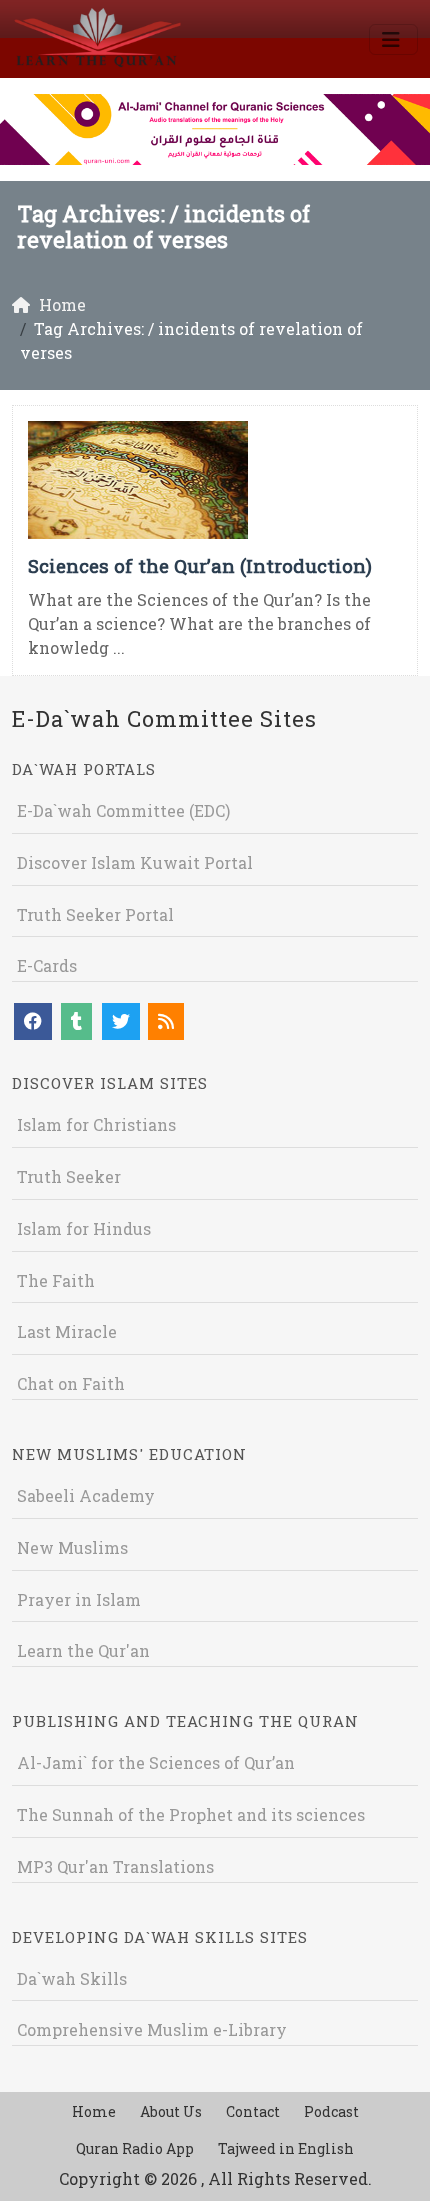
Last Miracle (67, 1331)
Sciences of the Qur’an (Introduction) (200, 565)
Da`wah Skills (72, 1978)
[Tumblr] (76, 1021)
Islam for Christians (96, 1124)
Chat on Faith (71, 1383)
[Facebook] (33, 1021)
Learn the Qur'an (83, 1650)
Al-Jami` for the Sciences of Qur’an (156, 1762)
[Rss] (166, 1021)
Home (94, 2111)
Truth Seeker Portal (95, 914)
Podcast (331, 2111)
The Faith (56, 1280)
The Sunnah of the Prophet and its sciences (191, 1814)
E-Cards (47, 965)
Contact (253, 2111)
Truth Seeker (69, 1176)
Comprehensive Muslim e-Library (152, 2029)
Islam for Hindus (84, 1228)
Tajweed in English (286, 2148)
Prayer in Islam (79, 1599)
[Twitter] (121, 1021)
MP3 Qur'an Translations (115, 1866)
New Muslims (72, 1547)
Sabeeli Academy (86, 1495)
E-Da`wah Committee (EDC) (123, 810)
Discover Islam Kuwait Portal (135, 862)
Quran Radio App (135, 2148)
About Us (171, 2111)
